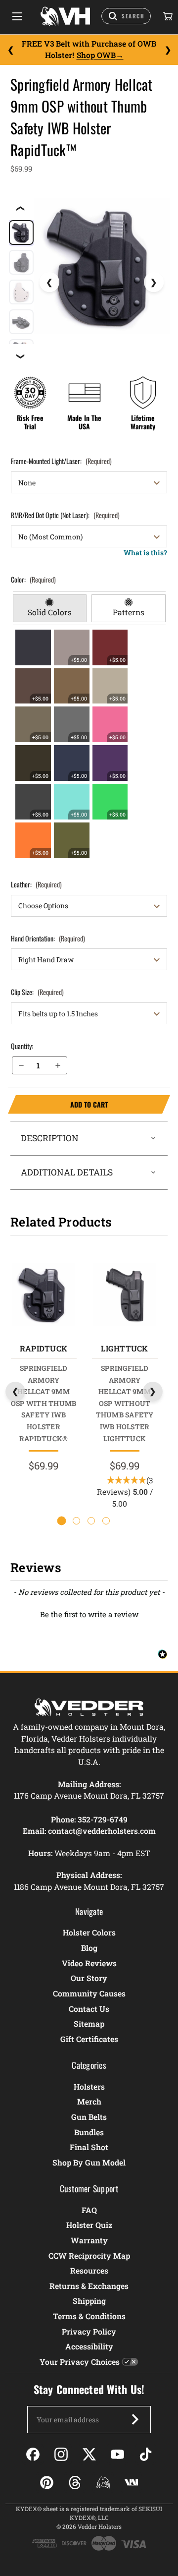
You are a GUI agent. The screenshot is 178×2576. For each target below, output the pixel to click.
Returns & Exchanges (89, 2286)
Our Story (89, 1978)
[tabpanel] (89, 744)
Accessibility (89, 2346)
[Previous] (10, 50)
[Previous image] (49, 282)
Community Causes (89, 1993)
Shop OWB (96, 55)
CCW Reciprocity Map (89, 2255)
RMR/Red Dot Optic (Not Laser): (65, 515)
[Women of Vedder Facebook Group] (103, 2483)
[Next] (168, 50)
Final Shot (89, 2147)
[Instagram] (61, 2454)
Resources (89, 2270)
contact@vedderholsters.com (102, 1831)
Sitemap (89, 2023)
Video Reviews (89, 1963)
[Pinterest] (47, 2483)
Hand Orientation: (48, 938)
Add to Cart (58, 1105)
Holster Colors (89, 1932)
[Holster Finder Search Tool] (126, 16)
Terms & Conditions (89, 2316)
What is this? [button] (145, 553)
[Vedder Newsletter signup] (135, 2419)
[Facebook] (33, 2454)
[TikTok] (146, 2454)
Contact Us (89, 2009)
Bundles (89, 2132)
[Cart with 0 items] (167, 16)
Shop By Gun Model (89, 2162)
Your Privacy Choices (80, 2362)
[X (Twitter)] (89, 2454)
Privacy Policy (89, 2331)
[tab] (50, 608)
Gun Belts (89, 2117)
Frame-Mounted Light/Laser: (61, 461)
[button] (89, 1613)
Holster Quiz (89, 2225)
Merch (89, 2101)
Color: (33, 579)
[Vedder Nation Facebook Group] (131, 2483)
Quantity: (22, 1046)
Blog (89, 1948)
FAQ (89, 2210)
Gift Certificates (89, 2039)
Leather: (36, 884)
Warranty (89, 2240)
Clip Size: (37, 992)
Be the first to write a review (89, 1614)
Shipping (89, 2301)
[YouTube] (117, 2454)
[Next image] (154, 282)
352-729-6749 (103, 1819)
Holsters (89, 2086)
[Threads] (75, 2483)
